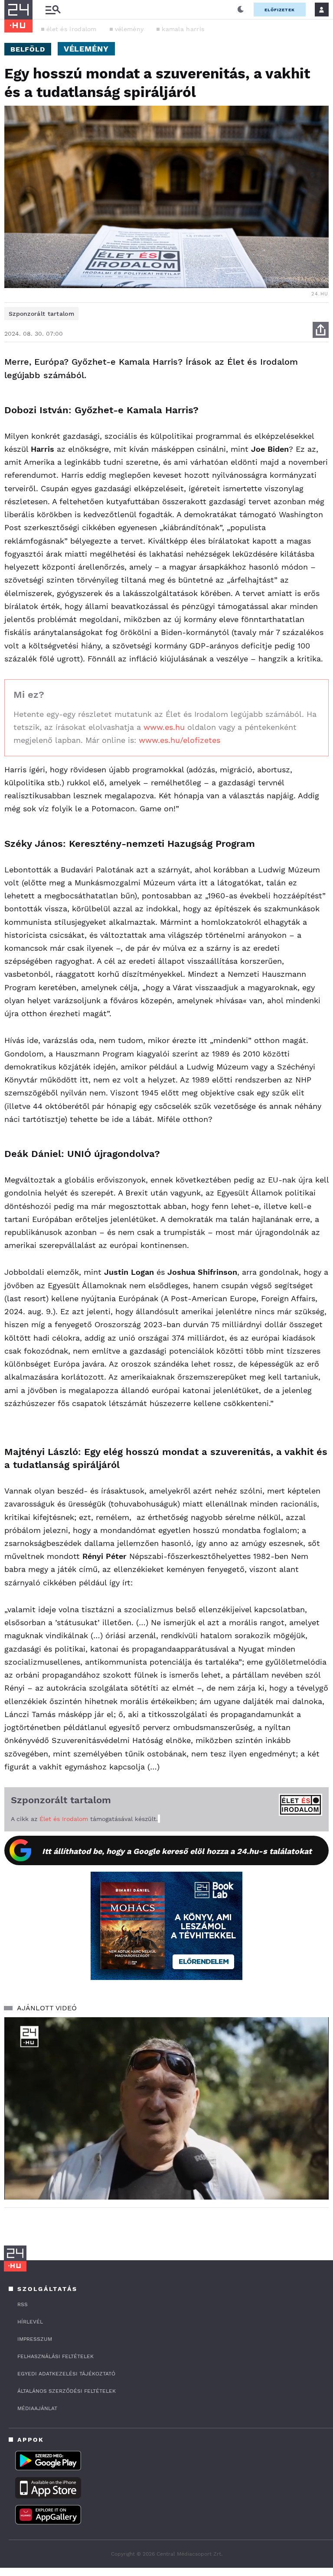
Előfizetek (280, 10)
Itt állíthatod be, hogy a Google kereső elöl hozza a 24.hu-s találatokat (177, 1851)
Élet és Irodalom (64, 1819)
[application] (166, 2108)
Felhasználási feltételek (55, 2356)
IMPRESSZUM (35, 2339)
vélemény (129, 29)
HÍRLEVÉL (30, 2322)
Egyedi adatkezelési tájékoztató (66, 2374)
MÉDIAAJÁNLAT (37, 2408)
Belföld (28, 49)
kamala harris (183, 29)
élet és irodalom (72, 29)
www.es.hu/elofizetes (178, 740)
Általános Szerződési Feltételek (67, 2391)
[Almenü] (53, 10)
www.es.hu (163, 727)
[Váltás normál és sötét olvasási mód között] (241, 10)
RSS (23, 2304)
